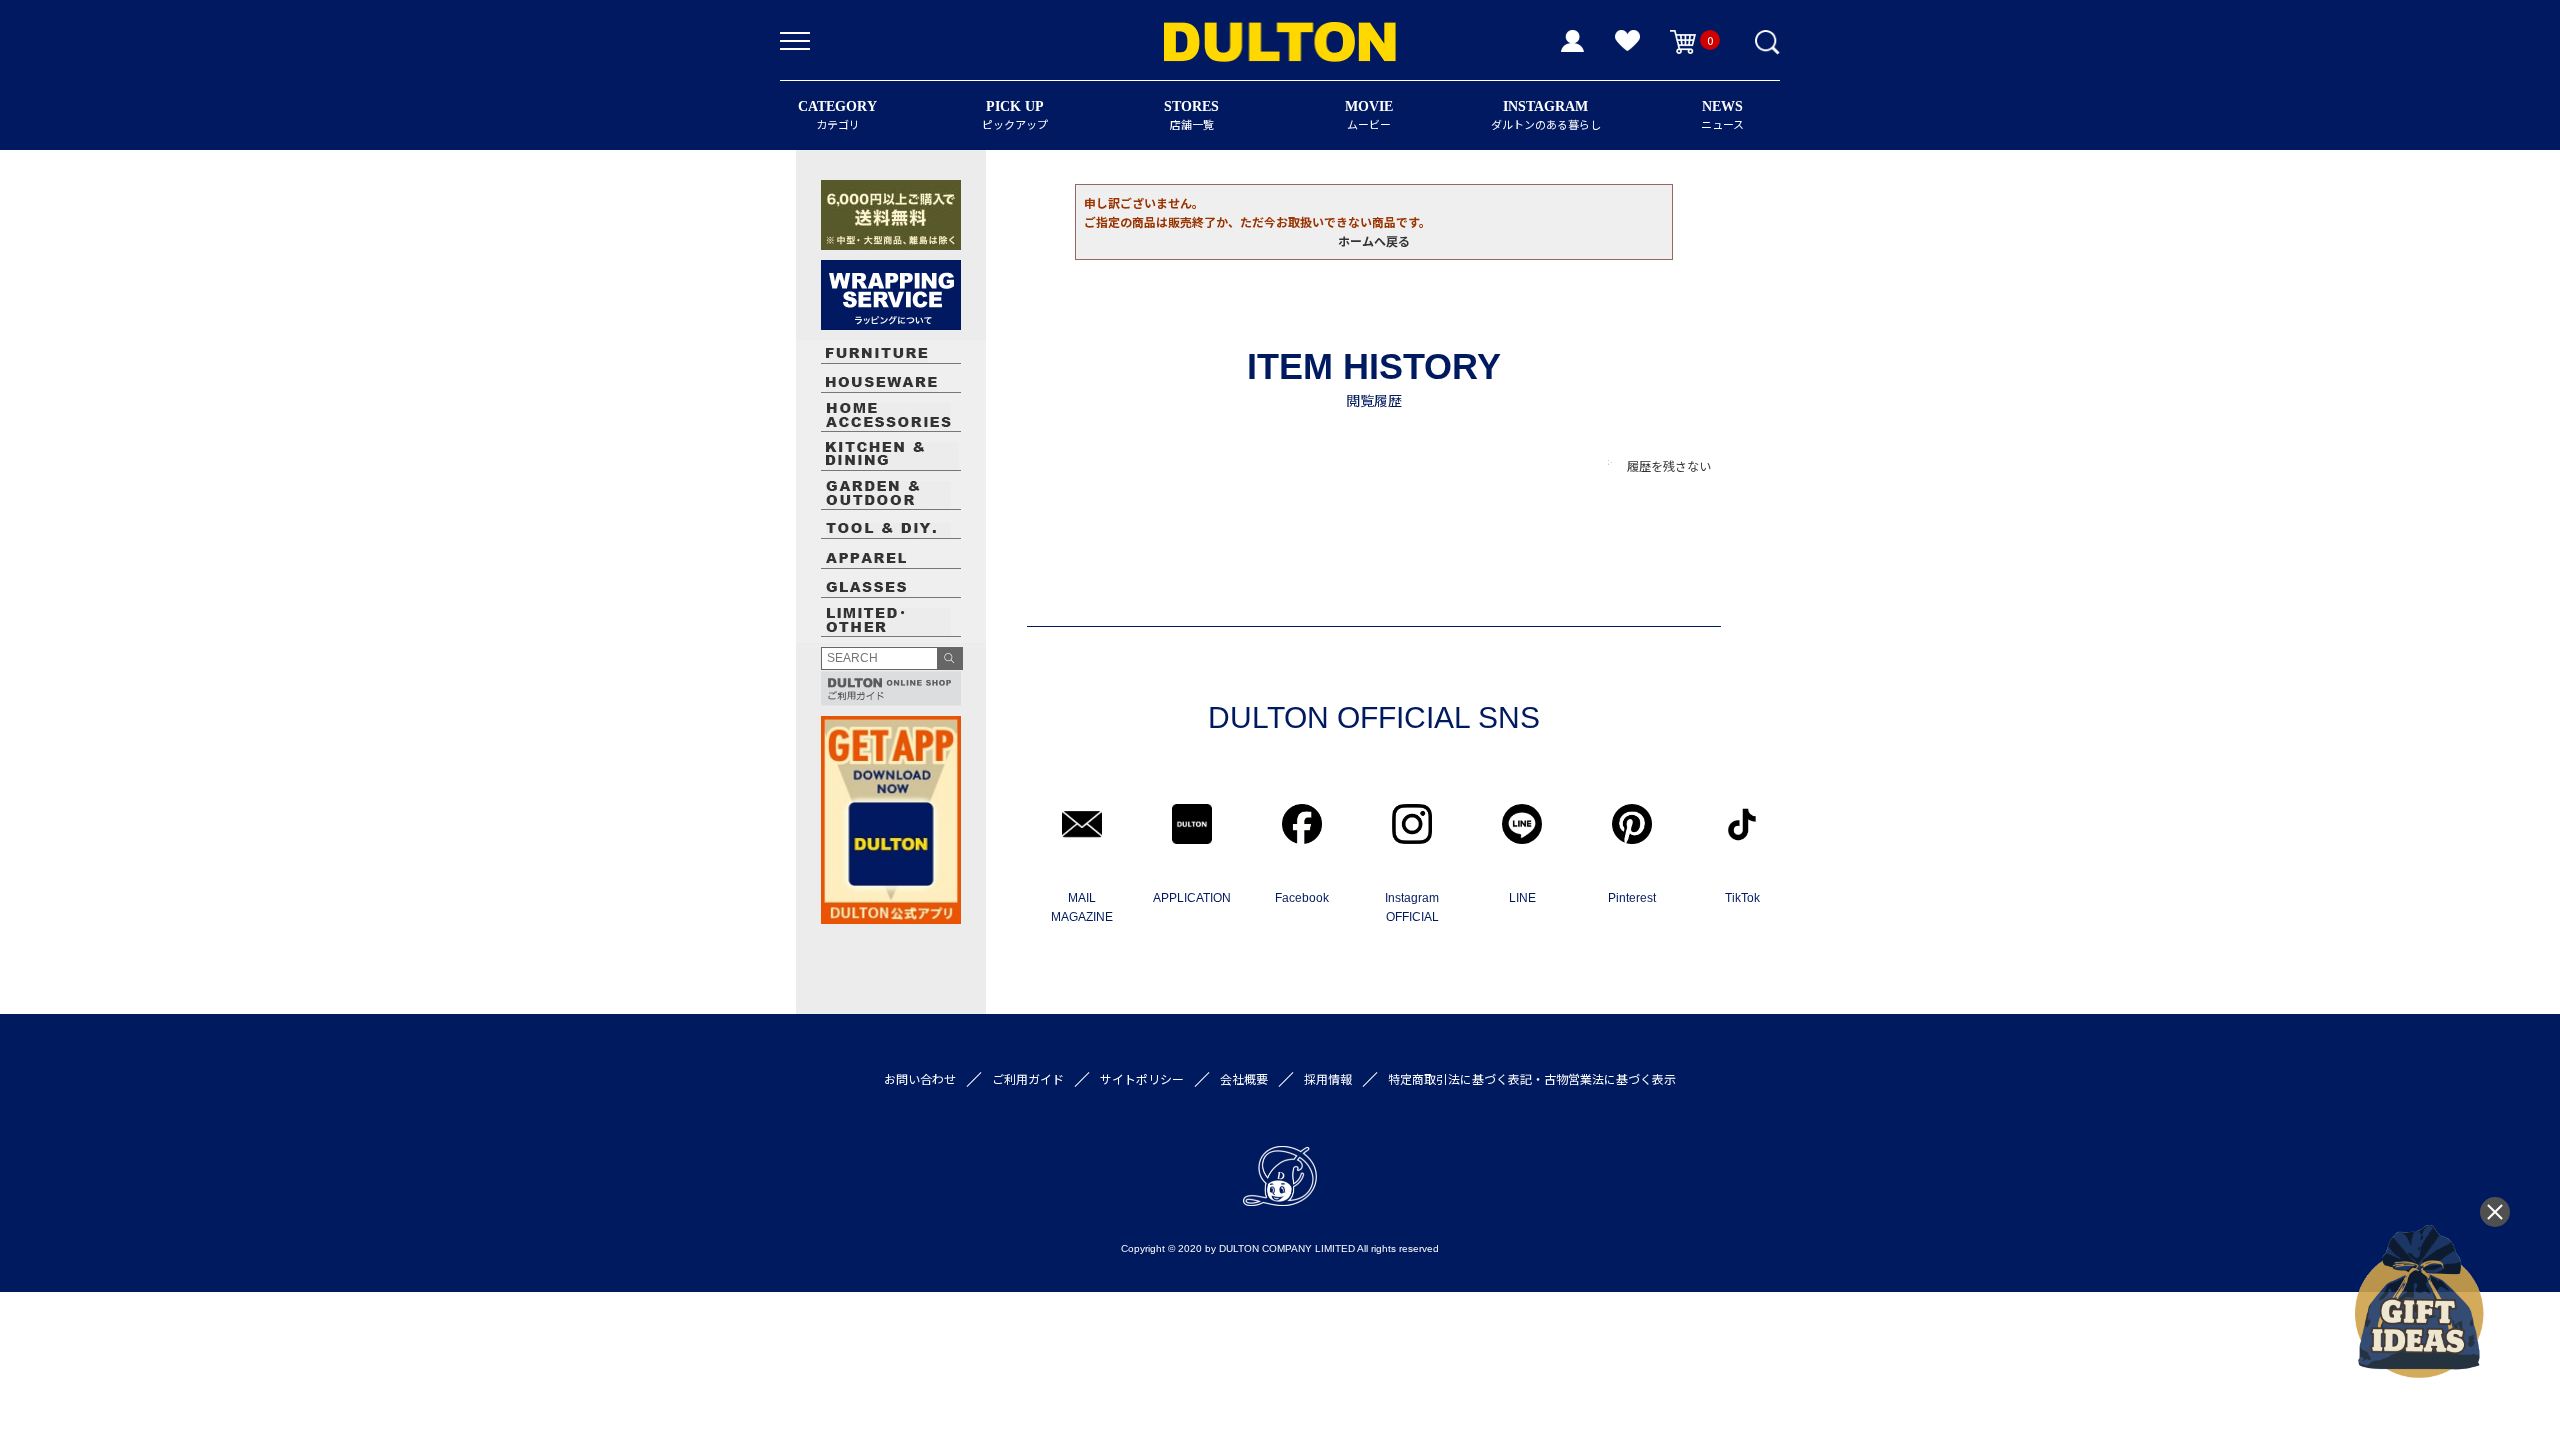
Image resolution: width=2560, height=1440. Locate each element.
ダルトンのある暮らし (1546, 115)
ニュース (1722, 115)
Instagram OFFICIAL (1412, 907)
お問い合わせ (920, 1078)
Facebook (1302, 898)
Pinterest (1632, 898)
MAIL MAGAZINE (1082, 907)
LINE (1522, 898)
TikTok (1742, 898)
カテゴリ (837, 115)
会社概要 (1244, 1078)
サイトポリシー (1142, 1078)
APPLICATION (1192, 898)
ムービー (1369, 115)
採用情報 (1328, 1078)
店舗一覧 (1191, 115)
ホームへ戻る (1374, 240)
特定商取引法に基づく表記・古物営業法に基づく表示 (1532, 1078)
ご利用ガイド (1028, 1078)
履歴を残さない (1669, 465)
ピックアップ (1015, 115)
